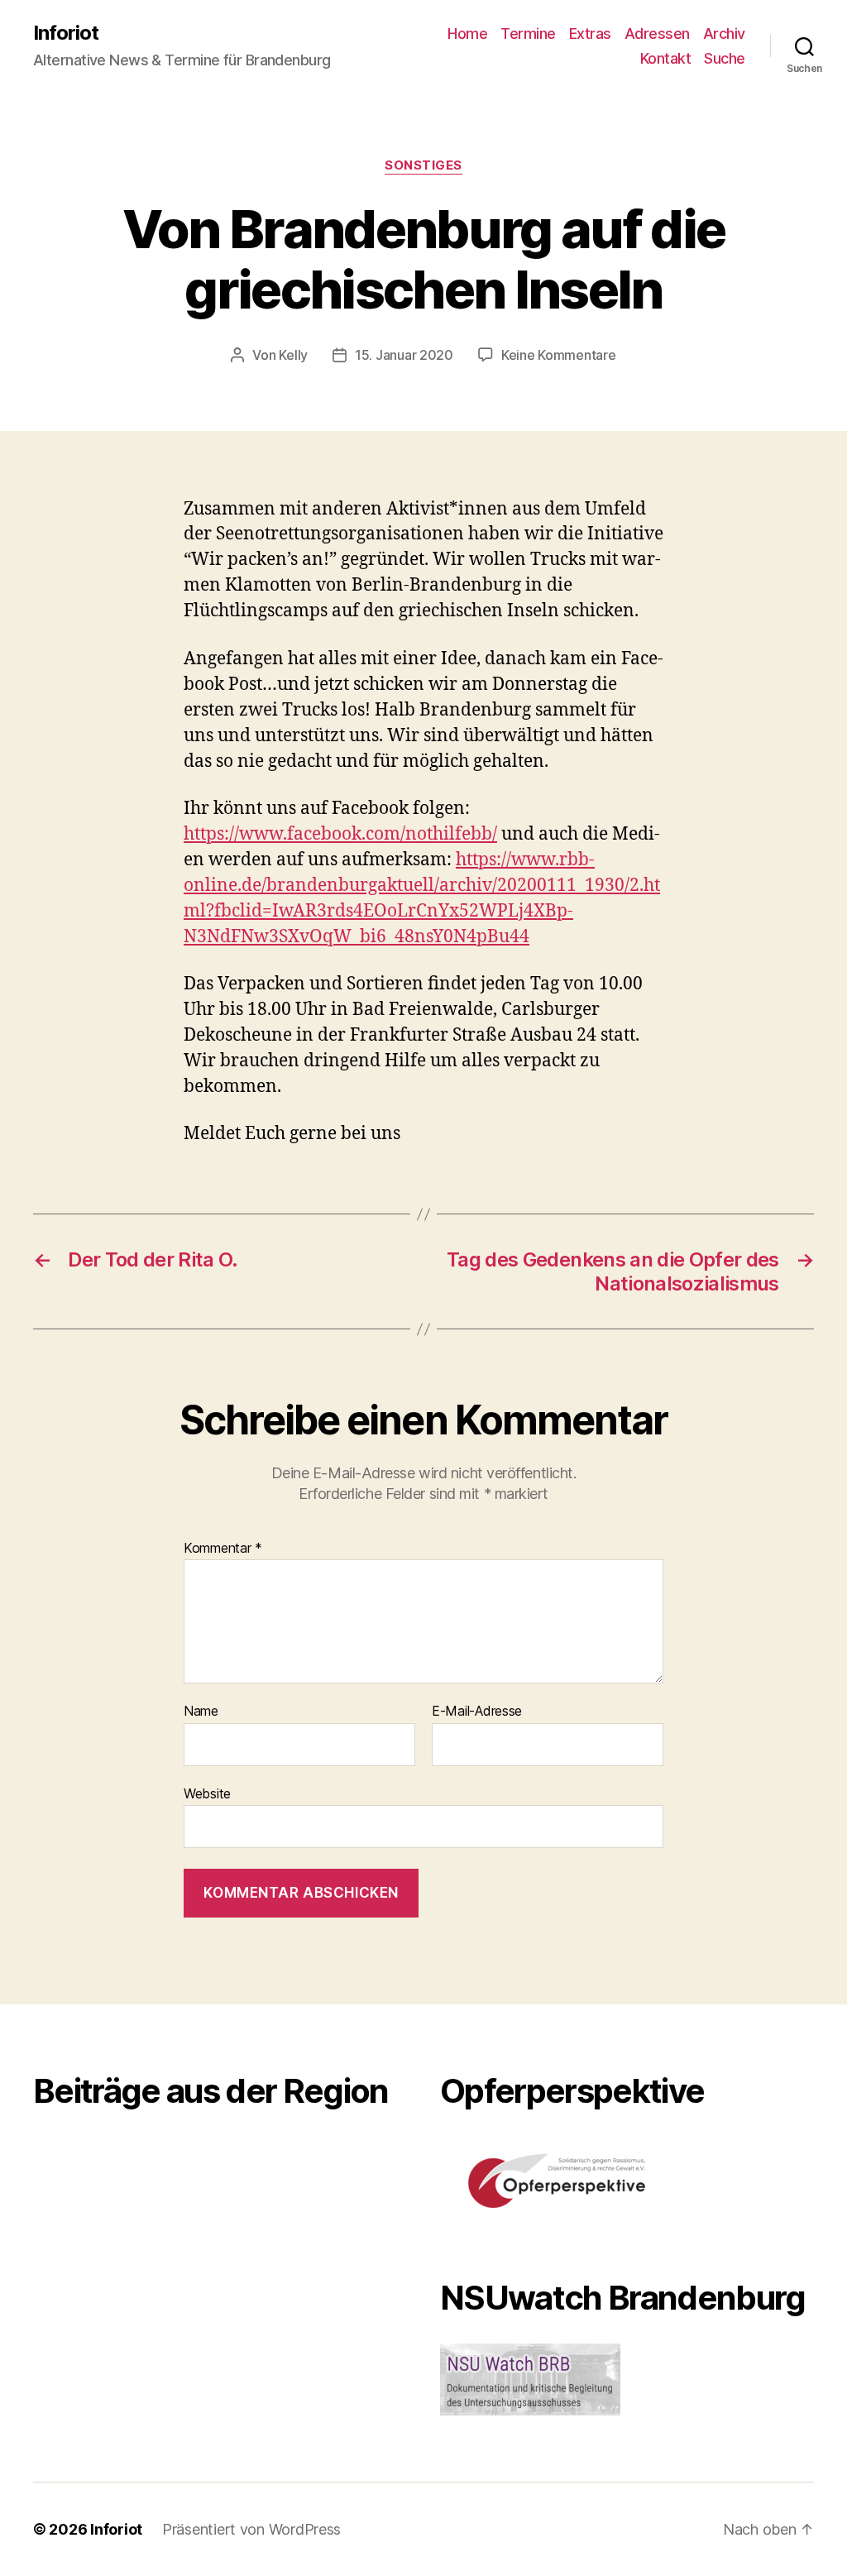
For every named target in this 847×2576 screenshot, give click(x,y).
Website (207, 1793)
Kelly (293, 355)
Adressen (657, 34)
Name (201, 1712)
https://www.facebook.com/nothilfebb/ (340, 834)
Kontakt (666, 58)
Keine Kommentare (559, 355)
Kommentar (223, 1549)
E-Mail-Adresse (477, 1712)
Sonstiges (423, 165)
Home (467, 34)
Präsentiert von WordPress (251, 2529)
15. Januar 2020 (404, 355)
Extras (590, 34)
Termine (528, 34)
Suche (725, 58)
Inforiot (66, 33)
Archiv (724, 34)
